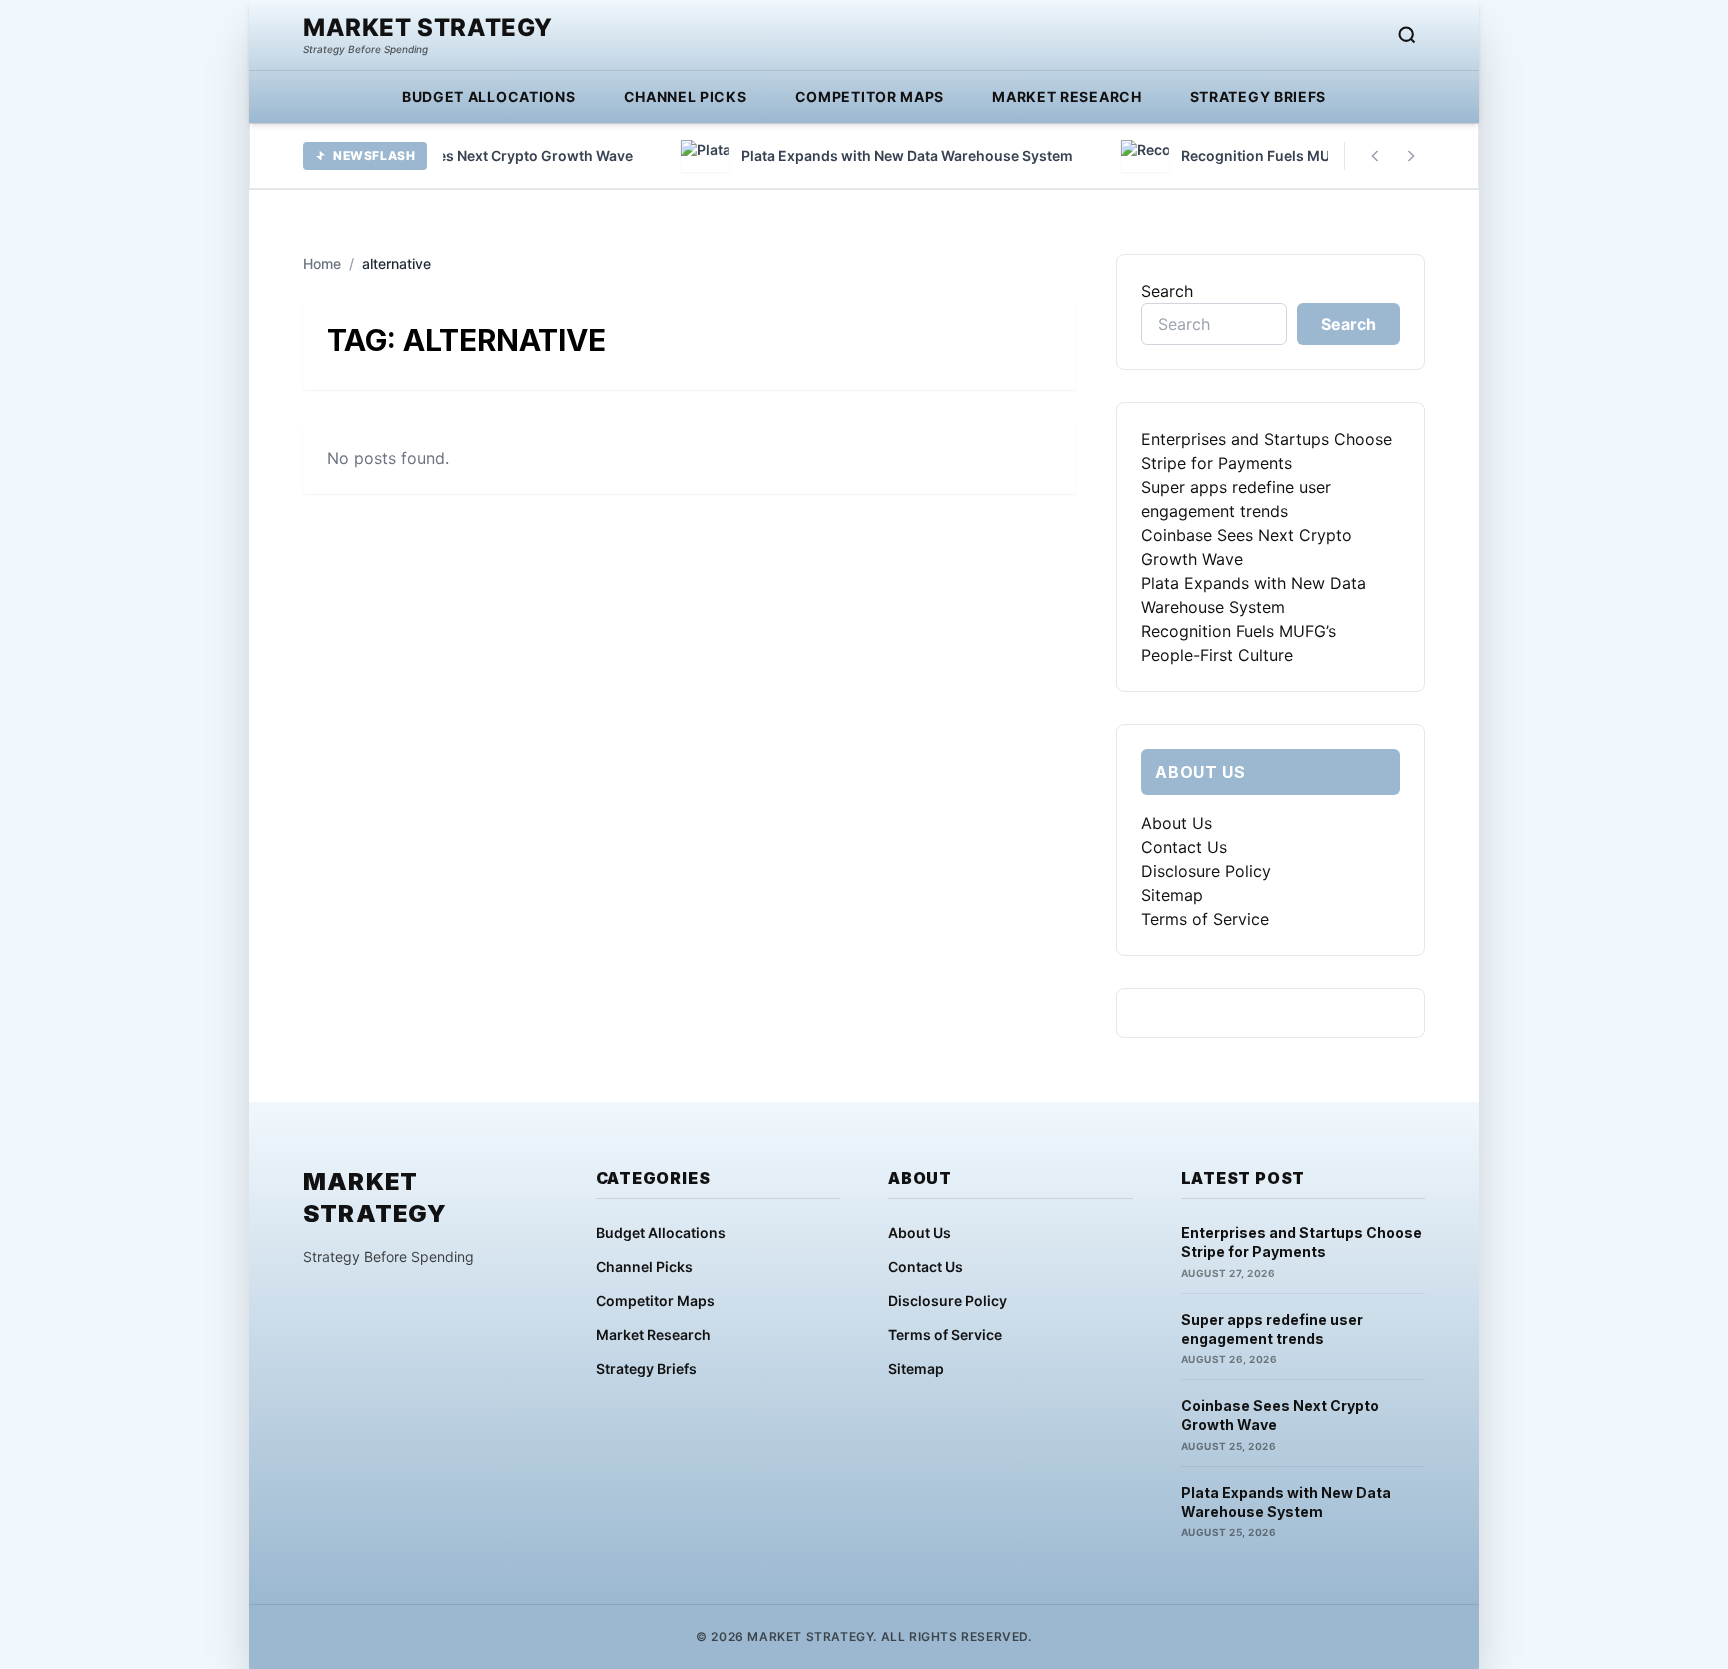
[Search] (1407, 35)
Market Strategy (428, 28)
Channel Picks (685, 96)
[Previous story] (1375, 156)
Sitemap (1172, 895)
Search (1167, 291)
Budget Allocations (489, 96)
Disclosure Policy (1206, 871)
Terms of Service (1205, 919)
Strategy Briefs (1258, 96)
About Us (1176, 823)
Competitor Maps (870, 96)
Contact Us (1184, 847)
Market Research (1067, 96)
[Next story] (1411, 156)
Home (322, 263)
